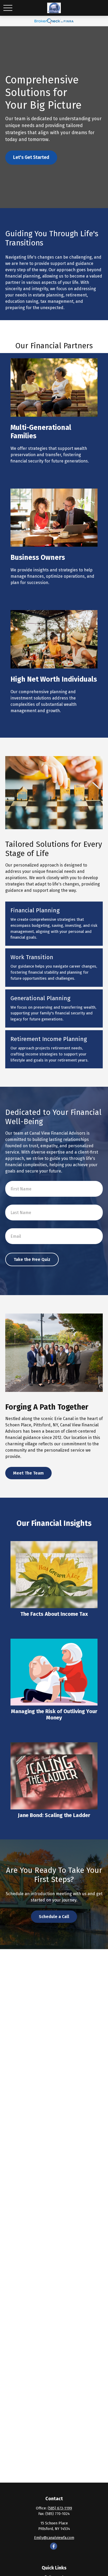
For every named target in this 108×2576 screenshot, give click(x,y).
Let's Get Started (31, 157)
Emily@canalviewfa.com (54, 2538)
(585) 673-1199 (60, 2508)
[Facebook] (54, 2546)
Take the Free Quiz (32, 1259)
